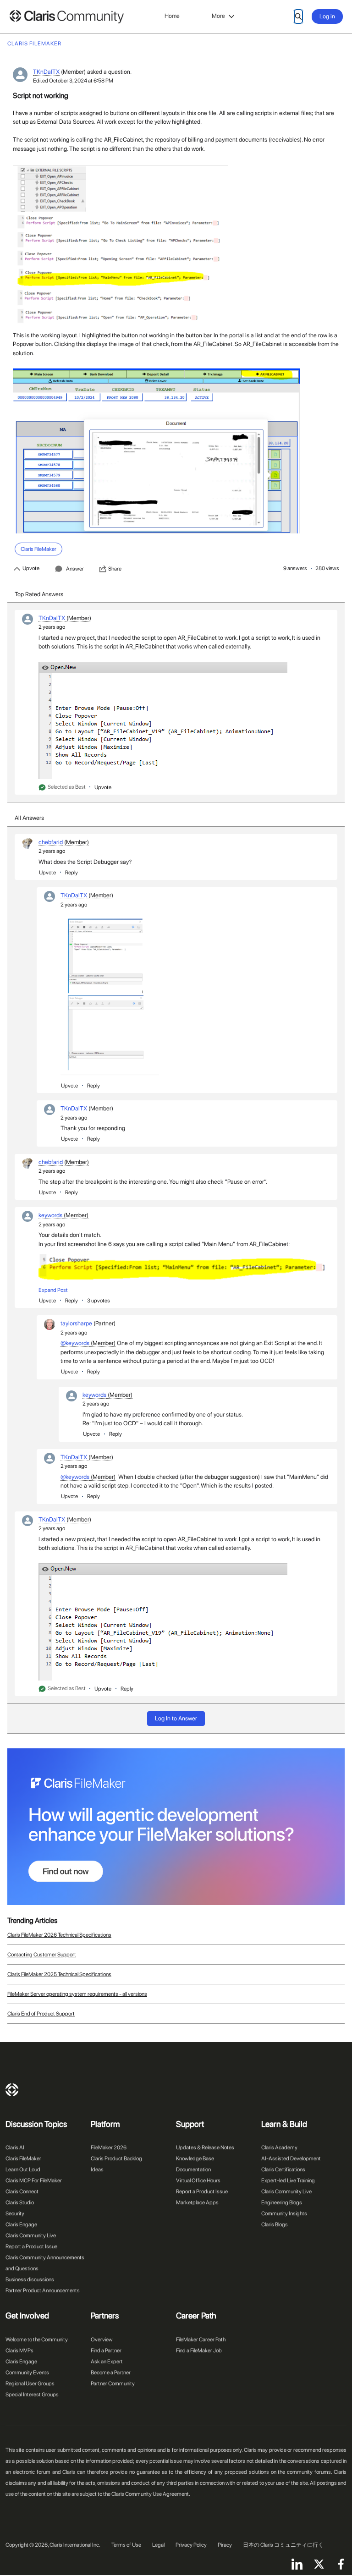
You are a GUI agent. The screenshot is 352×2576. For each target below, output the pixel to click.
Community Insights (284, 2213)
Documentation (193, 2170)
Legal (158, 2545)
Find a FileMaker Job (199, 2351)
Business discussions (30, 2279)
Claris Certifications (283, 2170)
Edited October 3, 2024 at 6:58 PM (73, 81)
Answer (75, 569)
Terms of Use (126, 2545)
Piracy (225, 2545)
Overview (102, 2340)
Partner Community (113, 2384)
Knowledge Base (195, 2159)
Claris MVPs (19, 2351)
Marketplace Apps (197, 2203)
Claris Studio (20, 2203)
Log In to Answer (176, 1718)
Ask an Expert (107, 2362)
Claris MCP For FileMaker (34, 2181)
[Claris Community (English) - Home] (66, 17)
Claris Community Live (31, 2235)
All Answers (29, 818)
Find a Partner (106, 2351)
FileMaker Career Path (201, 2340)
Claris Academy (279, 2148)
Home (172, 16)
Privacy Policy (191, 2545)
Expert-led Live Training (288, 2181)
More (218, 16)
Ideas (97, 2170)
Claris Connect (22, 2192)
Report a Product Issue (31, 2246)
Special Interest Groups (32, 2395)
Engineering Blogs (282, 2203)
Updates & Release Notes (205, 2148)
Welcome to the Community (37, 2340)
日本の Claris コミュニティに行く (283, 2545)
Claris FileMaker (23, 2159)
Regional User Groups (30, 2384)
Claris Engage (21, 2224)
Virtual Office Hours (198, 2181)
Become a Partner (111, 2373)
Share (115, 569)
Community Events (27, 2373)
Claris (12, 2090)
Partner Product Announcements (43, 2290)
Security (15, 2213)
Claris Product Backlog (116, 2159)
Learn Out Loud (23, 2170)
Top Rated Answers (39, 594)
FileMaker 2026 (109, 2148)
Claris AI (15, 2148)
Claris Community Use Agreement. (151, 2494)
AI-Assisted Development (291, 2159)
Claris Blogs (275, 2224)
